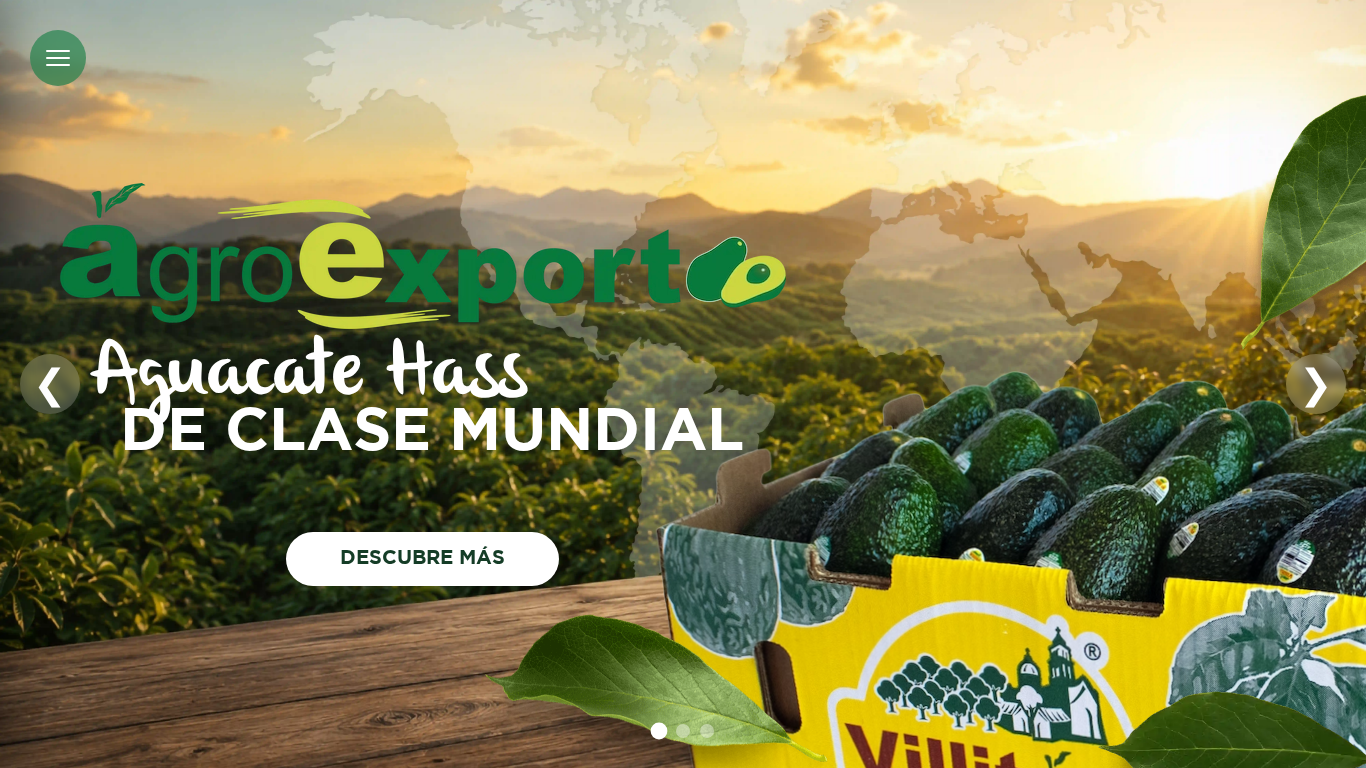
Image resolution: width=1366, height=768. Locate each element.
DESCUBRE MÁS (423, 558)
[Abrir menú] (58, 58)
